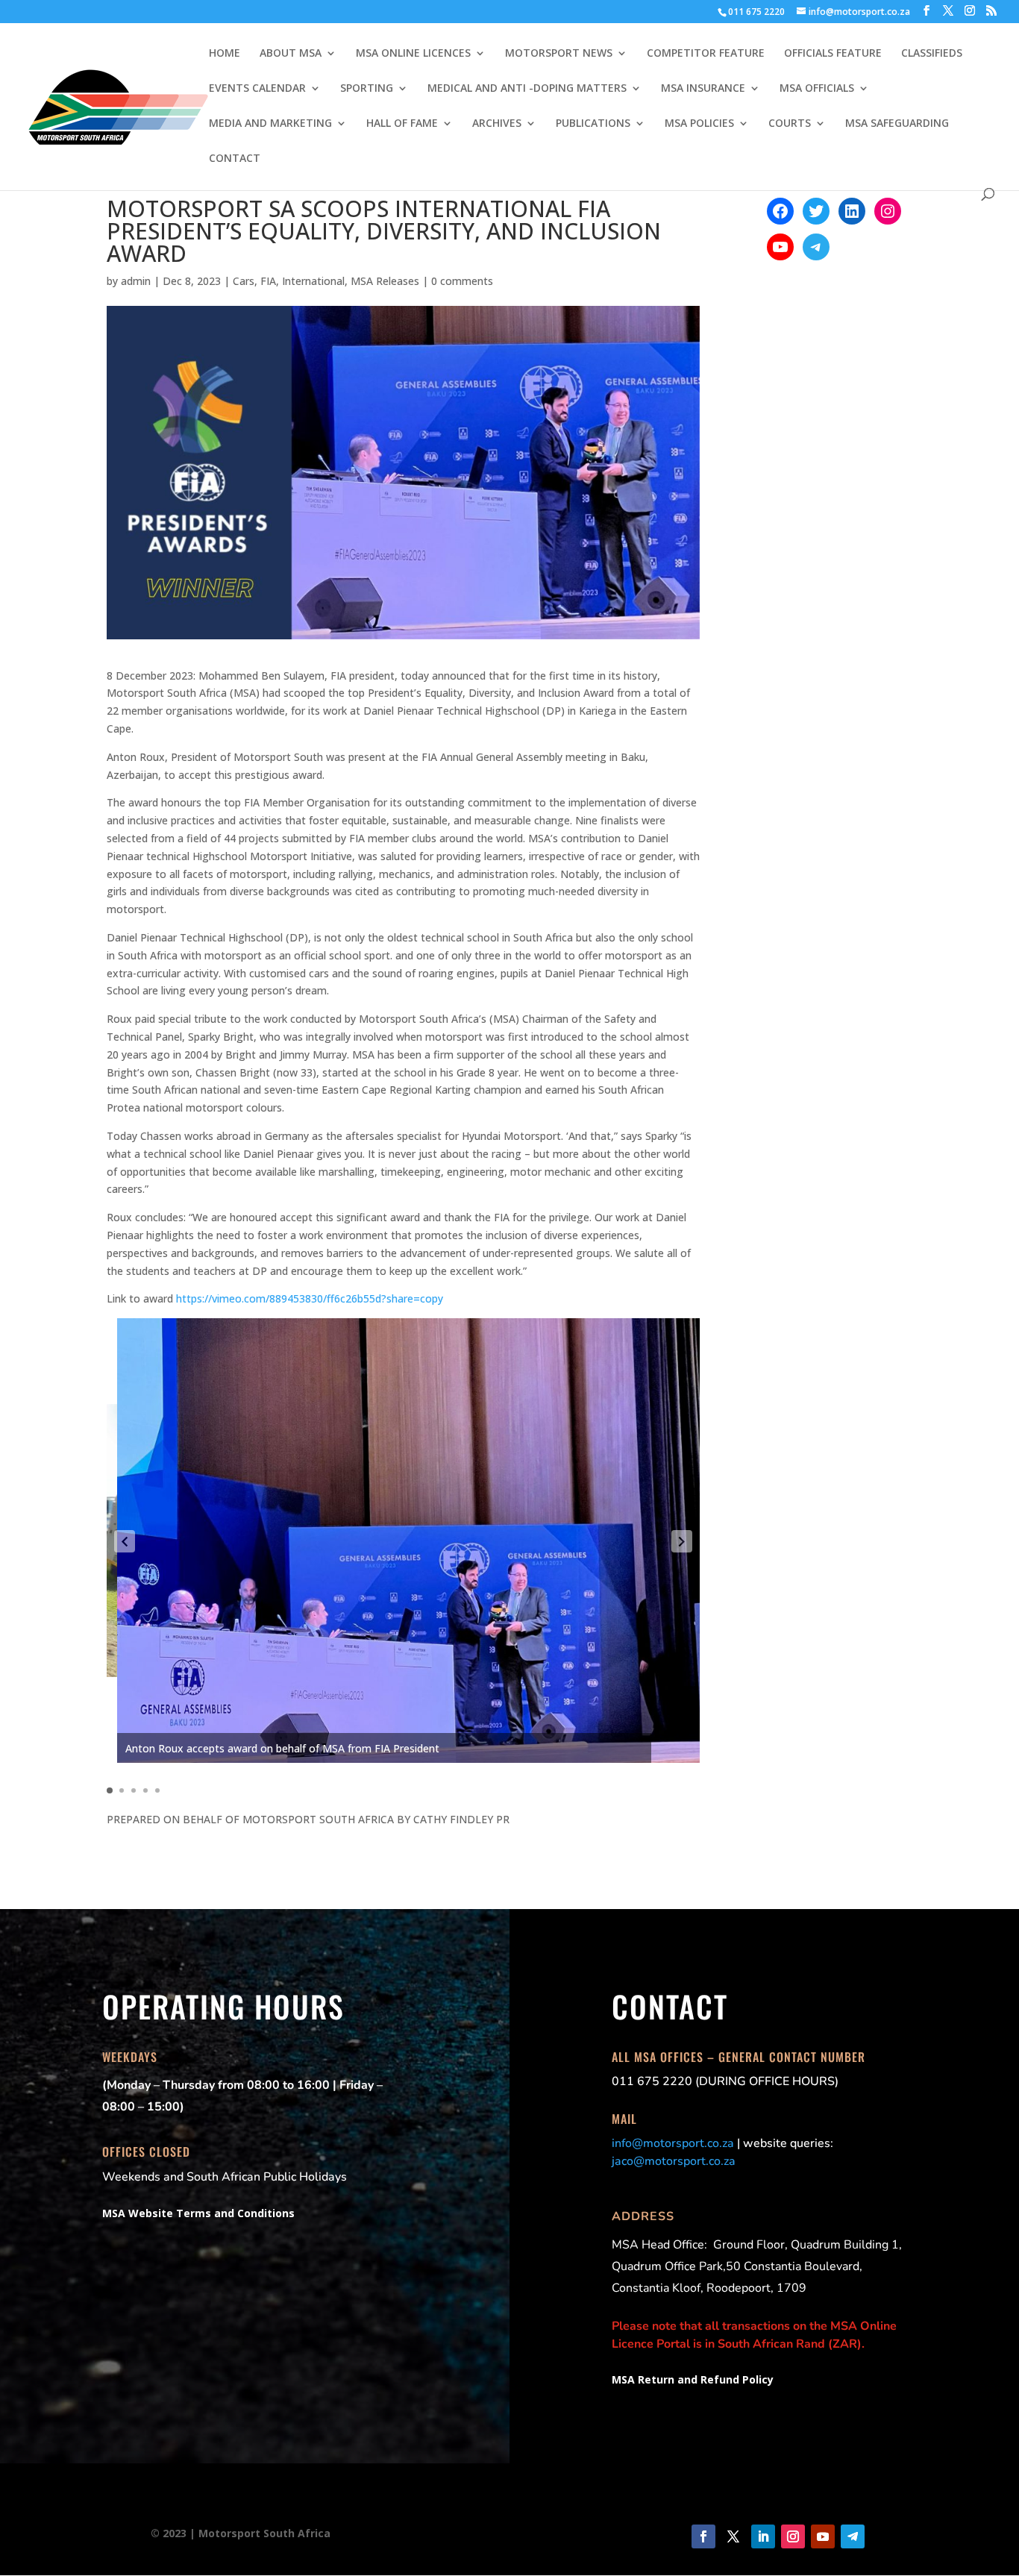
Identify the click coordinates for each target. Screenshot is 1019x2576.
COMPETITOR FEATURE (706, 54)
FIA (268, 281)
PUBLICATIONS (593, 124)
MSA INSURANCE (703, 89)
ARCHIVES (497, 124)
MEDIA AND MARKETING (270, 124)
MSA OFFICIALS (817, 89)
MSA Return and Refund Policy (693, 2379)
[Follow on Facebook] (703, 2536)
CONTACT (235, 159)
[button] (125, 1541)
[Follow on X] (733, 2536)
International (313, 281)
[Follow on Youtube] (823, 2536)
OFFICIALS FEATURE (833, 54)
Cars (244, 281)
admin (136, 281)
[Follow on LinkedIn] (763, 2536)
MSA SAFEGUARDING (897, 124)
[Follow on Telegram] (853, 2536)
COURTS (790, 124)
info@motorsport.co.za (673, 2143)
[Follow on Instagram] (793, 2536)
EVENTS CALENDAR (257, 89)
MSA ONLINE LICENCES (413, 54)
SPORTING (367, 89)
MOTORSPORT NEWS (559, 54)
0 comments (462, 281)
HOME (225, 54)
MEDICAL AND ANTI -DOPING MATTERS (527, 89)
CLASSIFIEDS (932, 54)
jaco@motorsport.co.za (674, 2161)
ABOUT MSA (291, 54)
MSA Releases (385, 281)
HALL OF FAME (402, 124)
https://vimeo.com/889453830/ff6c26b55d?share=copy (310, 1298)
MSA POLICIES (699, 124)
